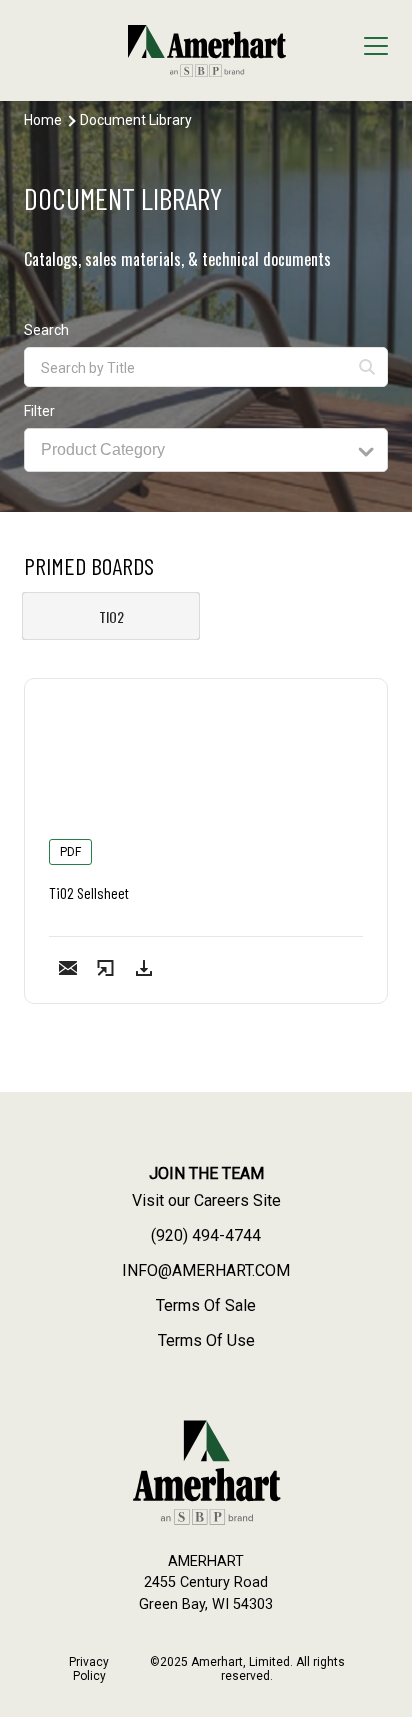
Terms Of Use (206, 1340)
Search (46, 330)
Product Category (103, 449)
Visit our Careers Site (206, 1200)
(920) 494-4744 (206, 1235)
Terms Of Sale (206, 1305)
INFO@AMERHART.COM (206, 1270)
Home (43, 120)
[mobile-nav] (376, 49)
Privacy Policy (89, 1669)
